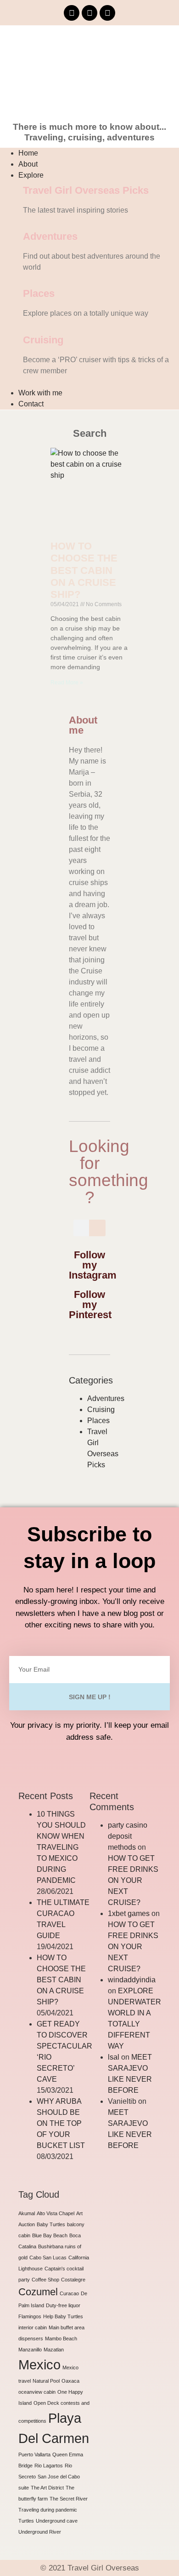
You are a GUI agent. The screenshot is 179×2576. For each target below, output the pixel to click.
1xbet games (129, 1913)
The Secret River (69, 2499)
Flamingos (30, 2316)
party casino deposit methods (128, 1836)
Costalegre (73, 2280)
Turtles (26, 2521)
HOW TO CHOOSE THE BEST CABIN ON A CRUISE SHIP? (84, 570)
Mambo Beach (61, 2339)
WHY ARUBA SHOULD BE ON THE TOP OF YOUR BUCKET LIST (61, 2123)
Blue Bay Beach (50, 2235)
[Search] (97, 1228)
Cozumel (38, 2292)
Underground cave (57, 2521)
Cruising (43, 340)
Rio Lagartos (49, 2466)
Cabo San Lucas (48, 2258)
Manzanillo (30, 2350)
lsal (114, 2057)
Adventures (50, 236)
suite (24, 2488)
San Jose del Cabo (59, 2477)
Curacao (69, 2293)
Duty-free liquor (63, 2305)
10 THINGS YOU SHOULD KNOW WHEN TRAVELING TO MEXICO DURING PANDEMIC (61, 1847)
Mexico (39, 2365)
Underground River (40, 2532)
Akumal (27, 2213)
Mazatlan (54, 2350)
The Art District (47, 2488)
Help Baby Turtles (63, 2316)
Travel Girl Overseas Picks (86, 190)
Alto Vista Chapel (56, 2213)
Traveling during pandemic (48, 2510)
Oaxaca (70, 2381)
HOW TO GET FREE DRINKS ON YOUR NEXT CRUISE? (133, 1880)
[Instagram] (89, 13)
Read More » (67, 683)
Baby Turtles (51, 2224)
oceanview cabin (37, 2392)
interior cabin (33, 2327)
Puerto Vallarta (34, 2454)
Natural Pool (46, 2381)
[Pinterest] (107, 13)
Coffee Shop (45, 2280)
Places (39, 293)
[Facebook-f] (72, 13)
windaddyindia (132, 1980)
